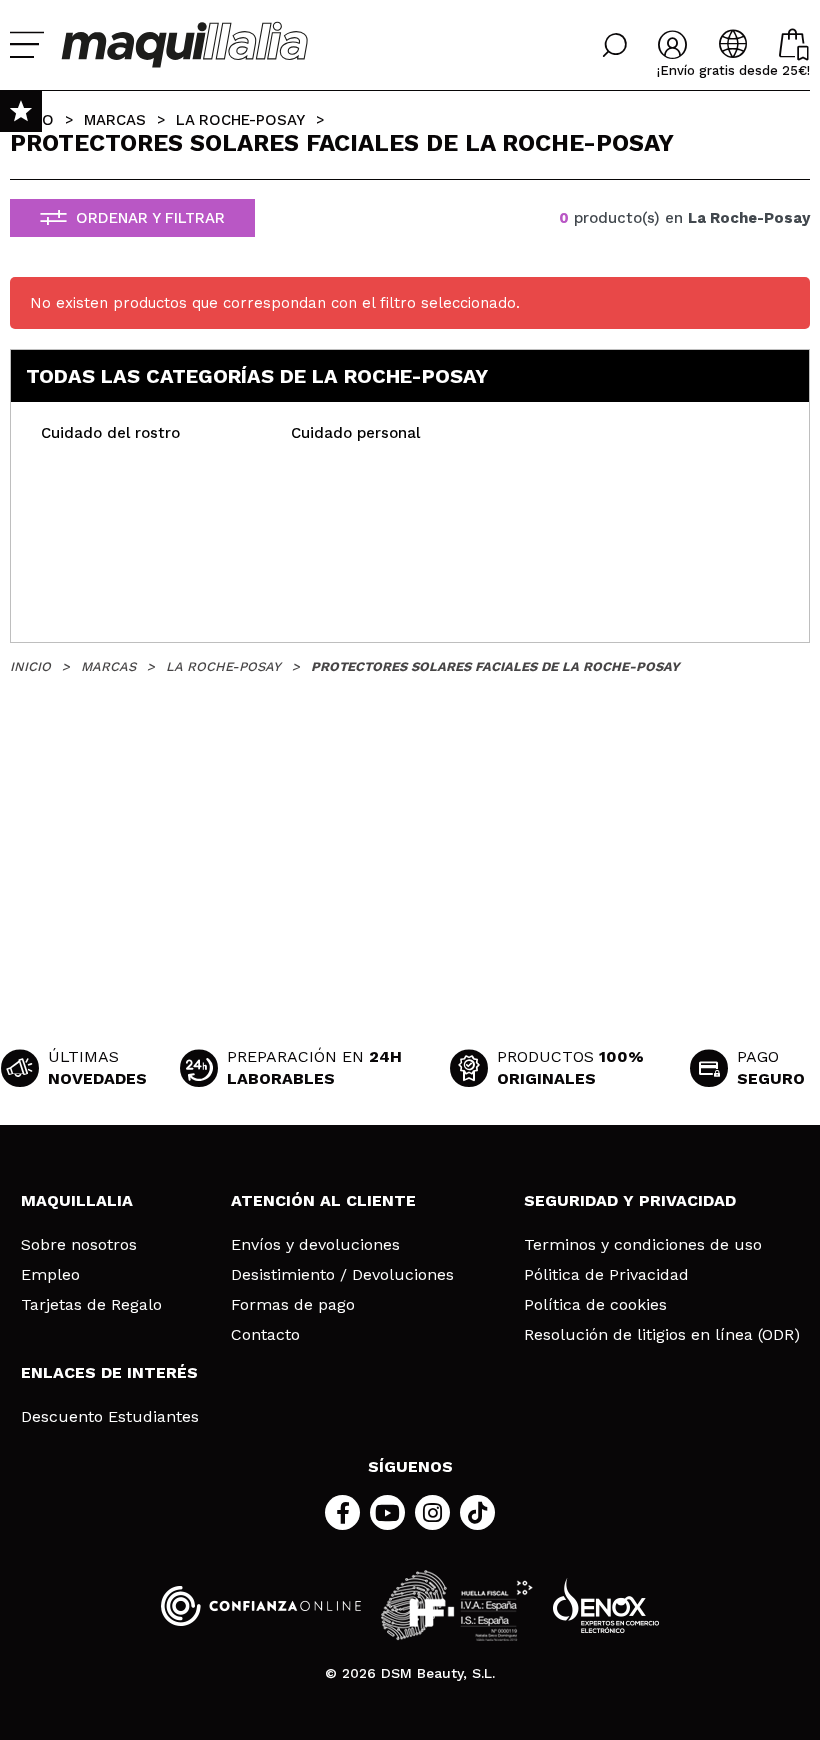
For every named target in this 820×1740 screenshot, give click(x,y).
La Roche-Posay (240, 120)
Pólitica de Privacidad (606, 1275)
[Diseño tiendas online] (606, 1605)
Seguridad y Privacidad (630, 1200)
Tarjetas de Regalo (91, 1305)
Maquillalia (77, 1200)
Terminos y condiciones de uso (643, 1245)
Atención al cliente (323, 1200)
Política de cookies (595, 1305)
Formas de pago (293, 1305)
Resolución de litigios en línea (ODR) (662, 1335)
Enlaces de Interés (109, 1372)
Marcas (115, 120)
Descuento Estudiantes (110, 1417)
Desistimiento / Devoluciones (342, 1275)
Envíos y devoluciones (315, 1245)
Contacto (265, 1335)
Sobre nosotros (79, 1245)
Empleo (50, 1275)
